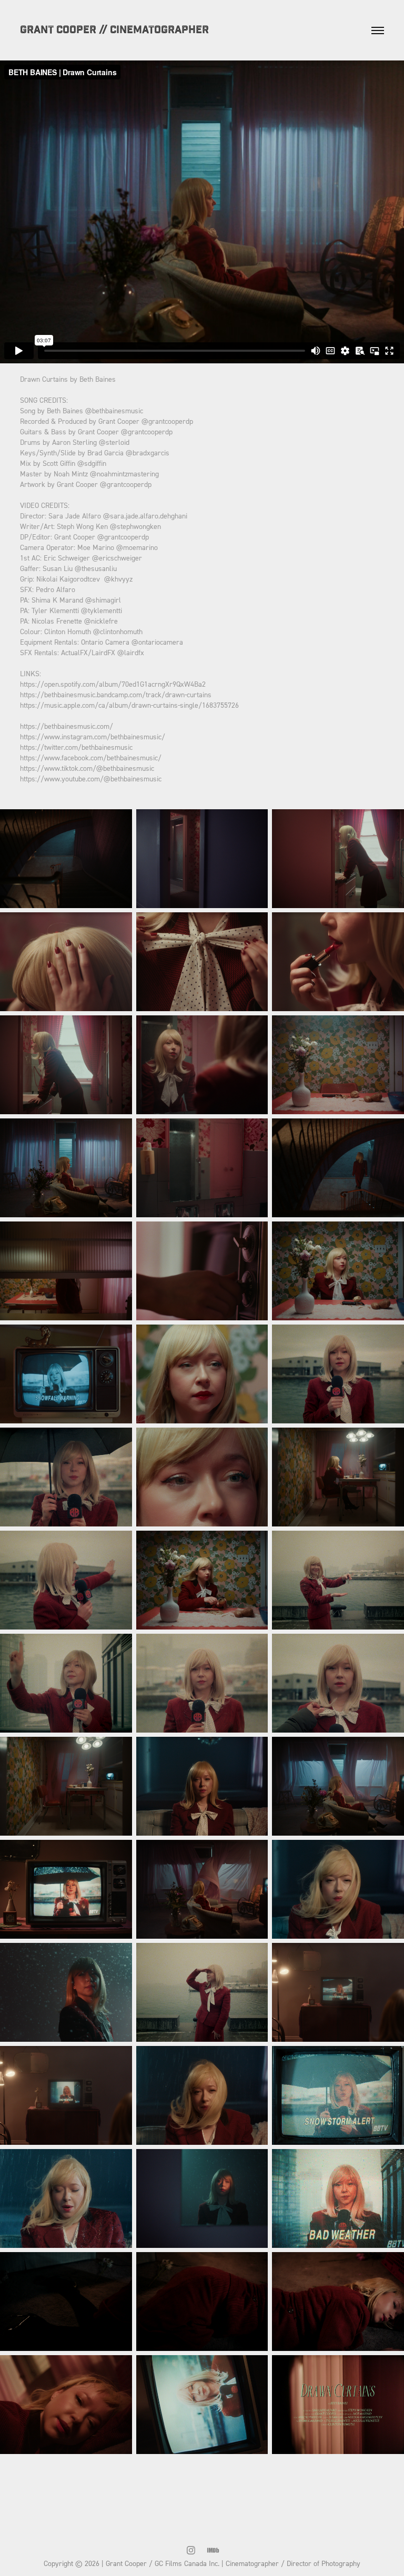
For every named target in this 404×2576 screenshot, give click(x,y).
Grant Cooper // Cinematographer (114, 30)
